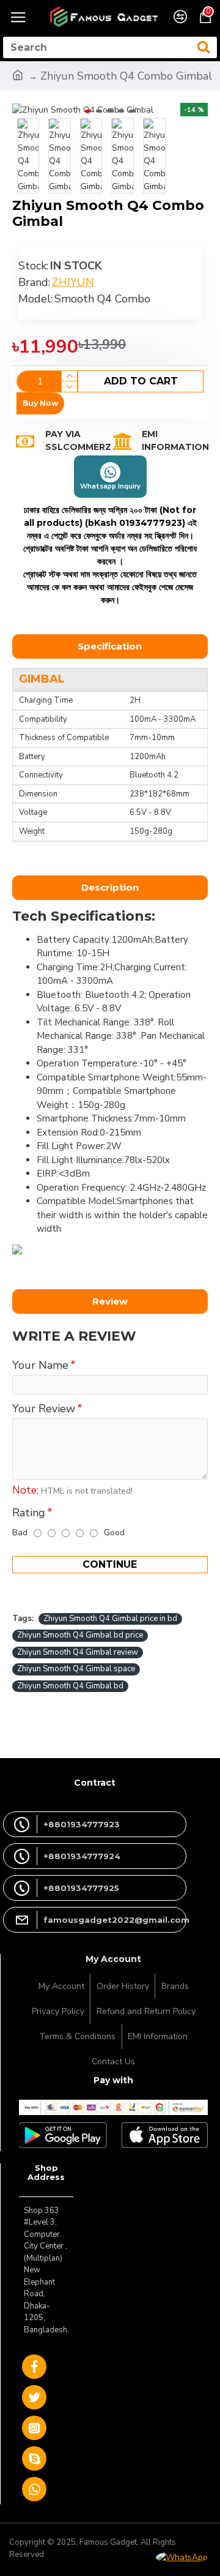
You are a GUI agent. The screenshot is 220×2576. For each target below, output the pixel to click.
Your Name (40, 1365)
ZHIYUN (73, 282)
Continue (110, 1564)
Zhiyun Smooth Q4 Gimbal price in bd (110, 1619)
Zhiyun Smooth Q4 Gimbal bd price (80, 1635)
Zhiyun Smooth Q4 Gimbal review (78, 1652)
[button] (24, 110)
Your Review (44, 1409)
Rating (29, 1513)
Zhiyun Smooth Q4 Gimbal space (76, 1669)
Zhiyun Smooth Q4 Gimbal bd (70, 1686)
